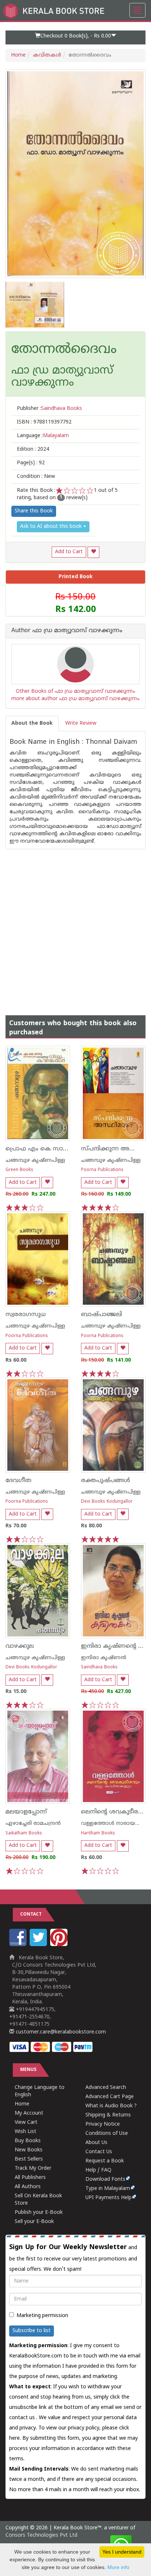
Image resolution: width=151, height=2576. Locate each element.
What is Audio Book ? (111, 2106)
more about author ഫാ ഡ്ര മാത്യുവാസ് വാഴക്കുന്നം (75, 699)
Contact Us (99, 2152)
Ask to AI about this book (52, 527)
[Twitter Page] (39, 1945)
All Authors (28, 2187)
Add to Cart (69, 552)
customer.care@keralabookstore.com (60, 2032)
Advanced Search (106, 2088)
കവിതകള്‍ (47, 55)
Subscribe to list (32, 2331)
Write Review (81, 723)
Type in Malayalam (108, 2189)
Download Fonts (105, 2179)
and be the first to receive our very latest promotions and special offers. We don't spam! (73, 2258)
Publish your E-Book (39, 2213)
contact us (23, 2418)
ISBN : (44, 422)
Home (18, 55)
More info (118, 2567)
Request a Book (105, 2161)
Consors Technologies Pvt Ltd (41, 2535)
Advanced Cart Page (110, 2097)
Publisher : (49, 409)
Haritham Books (98, 1833)
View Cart (26, 2123)
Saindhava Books (99, 1667)
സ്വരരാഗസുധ (26, 1315)
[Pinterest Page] (60, 1945)
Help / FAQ (98, 2170)
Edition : (33, 449)
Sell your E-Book (34, 2222)
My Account (29, 2113)
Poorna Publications (102, 1170)
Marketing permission (42, 2316)
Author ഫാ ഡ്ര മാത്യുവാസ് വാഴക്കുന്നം (67, 631)
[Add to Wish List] (93, 552)
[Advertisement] (75, 925)
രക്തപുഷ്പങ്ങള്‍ (106, 1481)
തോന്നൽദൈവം (64, 350)
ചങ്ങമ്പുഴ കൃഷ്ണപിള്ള (35, 1161)
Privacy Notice (103, 2124)
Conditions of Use (107, 2134)
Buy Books (28, 2141)
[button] (75, 37)
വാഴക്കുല (20, 1646)
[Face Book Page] (19, 1945)
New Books (29, 2150)
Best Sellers (29, 2159)
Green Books (19, 1170)
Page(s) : (31, 463)
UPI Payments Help (108, 2198)
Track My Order (33, 2168)
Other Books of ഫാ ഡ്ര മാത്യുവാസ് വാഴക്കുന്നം (75, 691)
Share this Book (34, 511)
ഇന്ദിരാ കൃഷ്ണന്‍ (104, 1658)
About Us (96, 2143)
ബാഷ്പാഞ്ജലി (102, 1315)
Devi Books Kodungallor (107, 1502)
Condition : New (36, 477)
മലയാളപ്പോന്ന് (26, 1812)
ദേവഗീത (19, 1481)
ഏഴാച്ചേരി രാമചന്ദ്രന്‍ (33, 1824)
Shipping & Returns (108, 2115)
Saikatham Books (24, 1833)
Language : (43, 436)
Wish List (25, 2132)
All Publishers (30, 2178)
